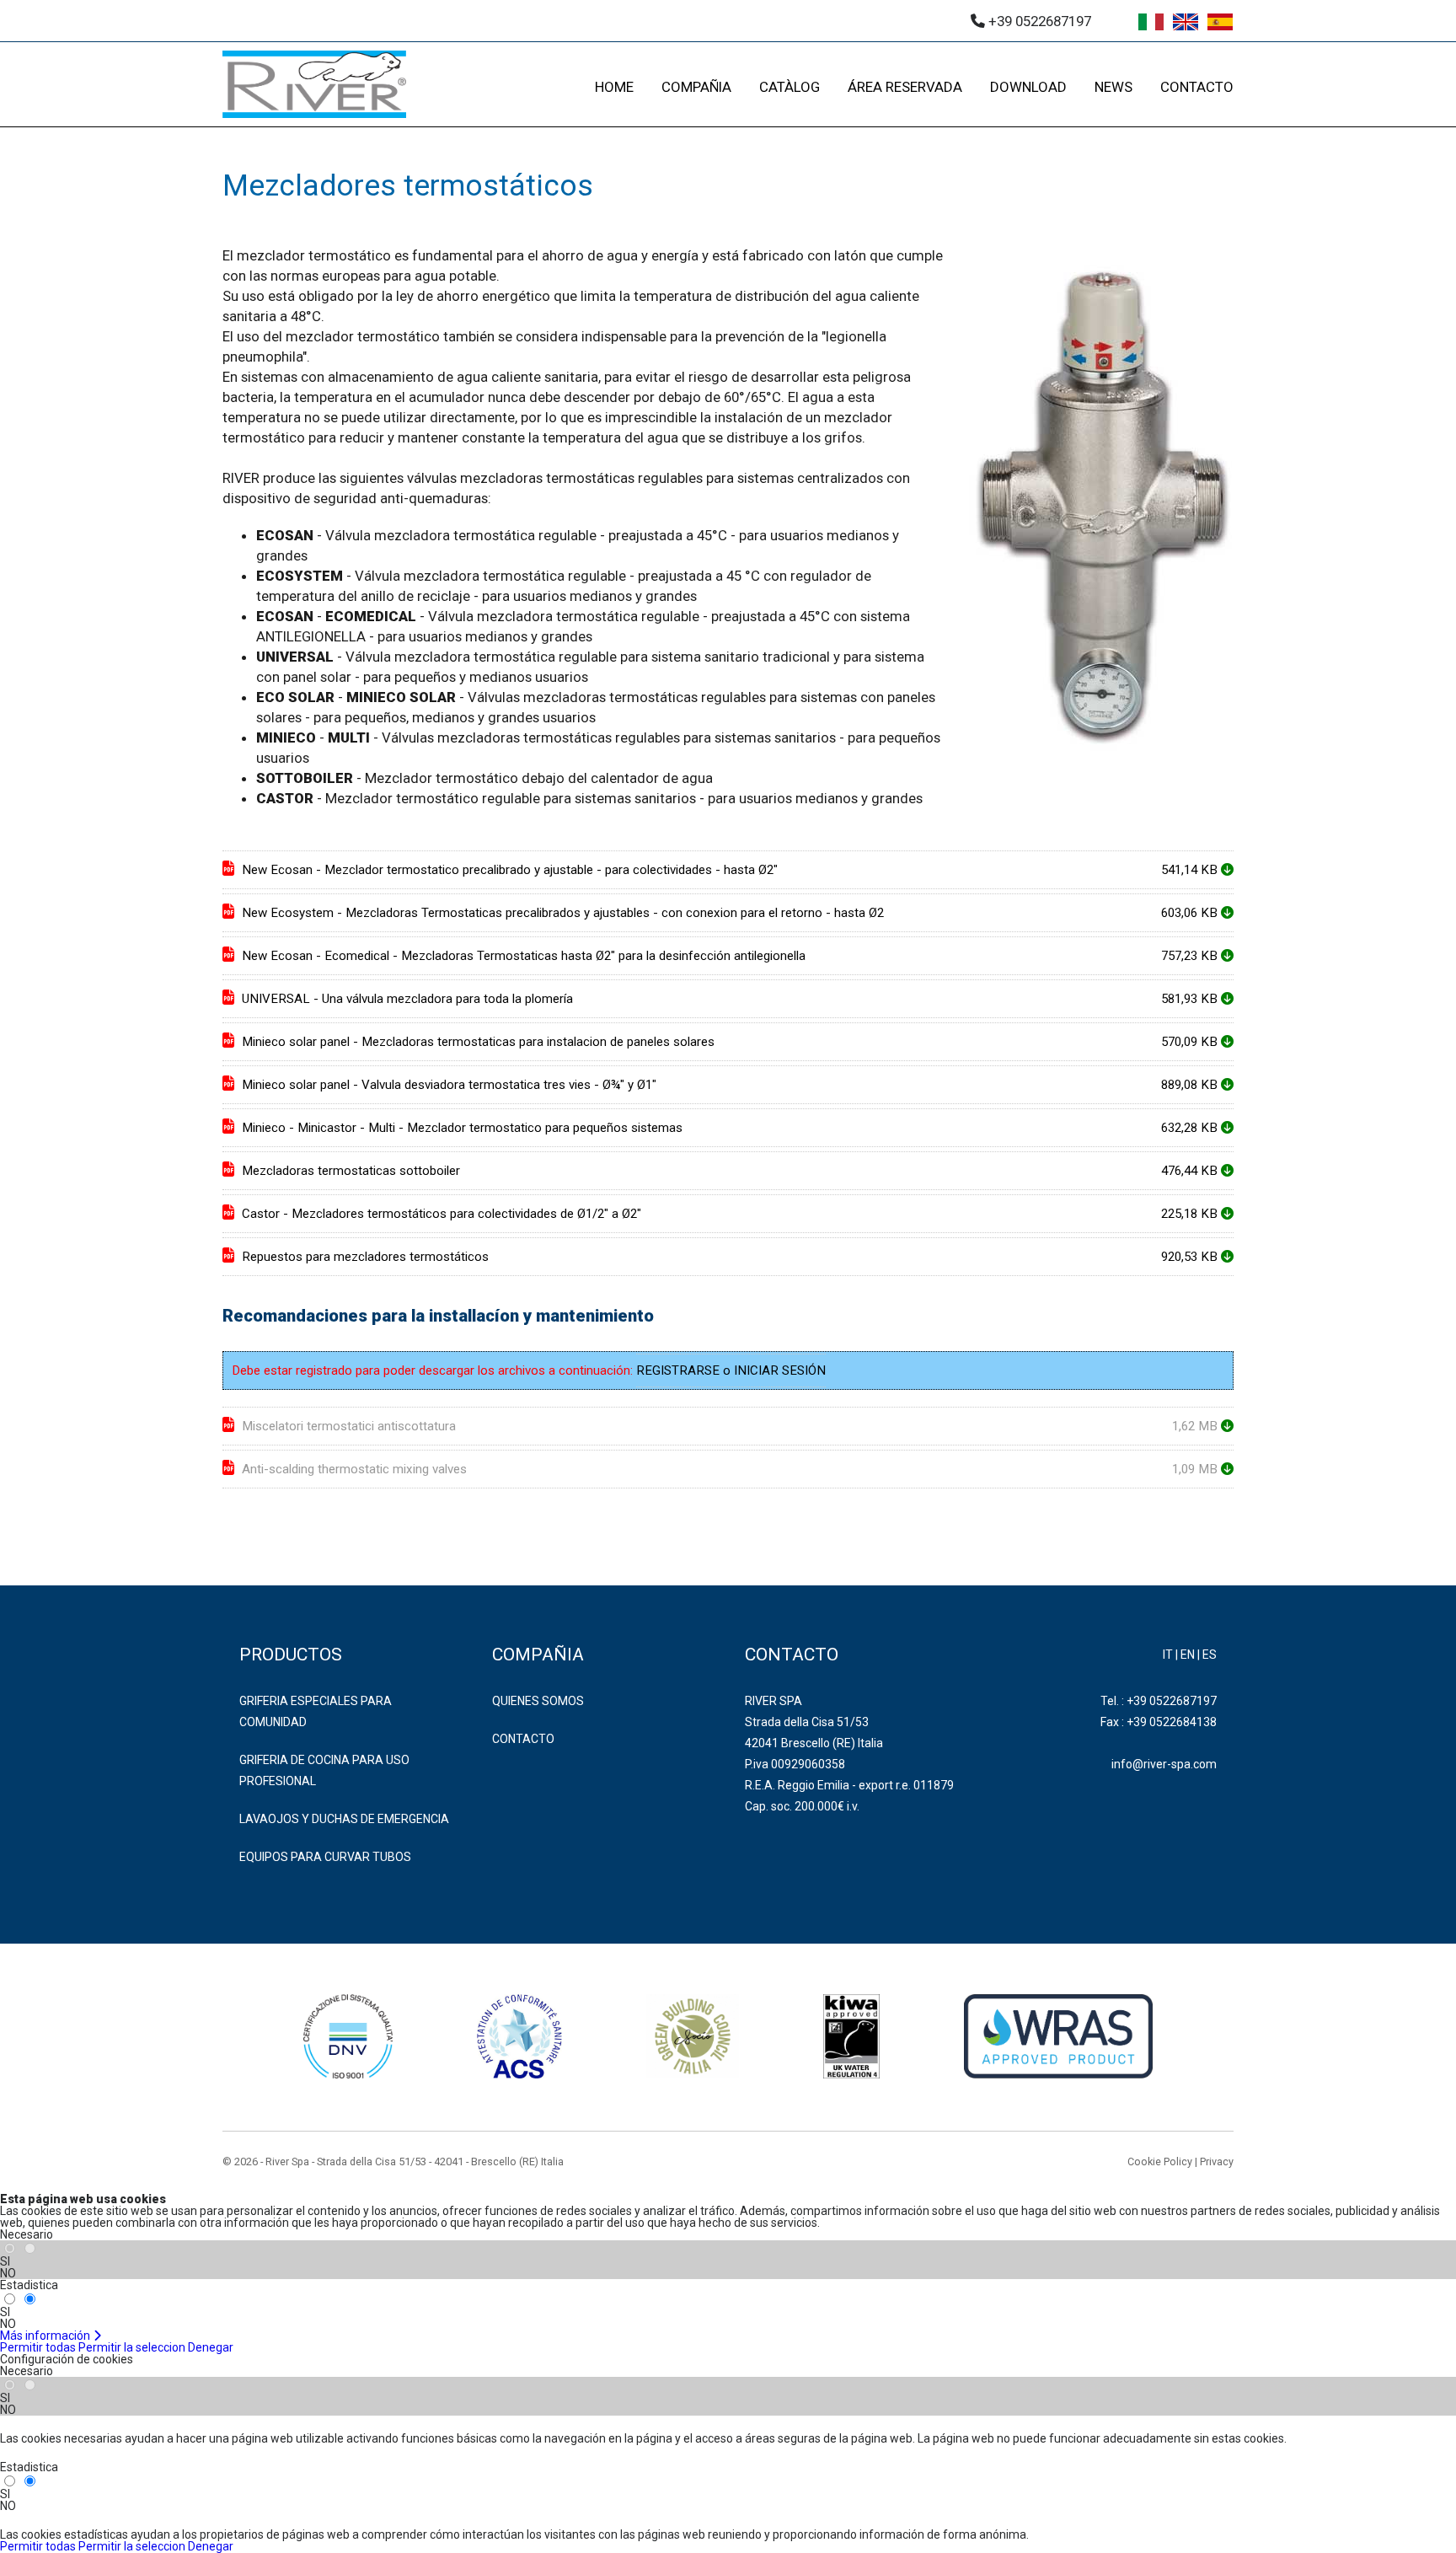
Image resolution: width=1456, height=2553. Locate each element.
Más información (46, 2336)
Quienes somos (538, 1701)
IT (1168, 1655)
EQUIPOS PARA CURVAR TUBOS (325, 1857)
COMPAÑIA (696, 87)
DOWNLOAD (1028, 87)
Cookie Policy (1160, 2161)
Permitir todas (38, 2347)
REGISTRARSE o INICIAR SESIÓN (731, 1370)
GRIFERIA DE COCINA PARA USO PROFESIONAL (324, 1770)
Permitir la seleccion (132, 2347)
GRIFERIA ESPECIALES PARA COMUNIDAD (316, 1711)
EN (1188, 1655)
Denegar (211, 2347)
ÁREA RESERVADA (905, 87)
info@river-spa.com (1164, 1764)
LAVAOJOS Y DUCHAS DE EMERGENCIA (344, 1819)
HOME (614, 87)
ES (1210, 1655)
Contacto (523, 1739)
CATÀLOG (790, 87)
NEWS (1113, 87)
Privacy (1217, 2161)
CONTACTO (1197, 87)
